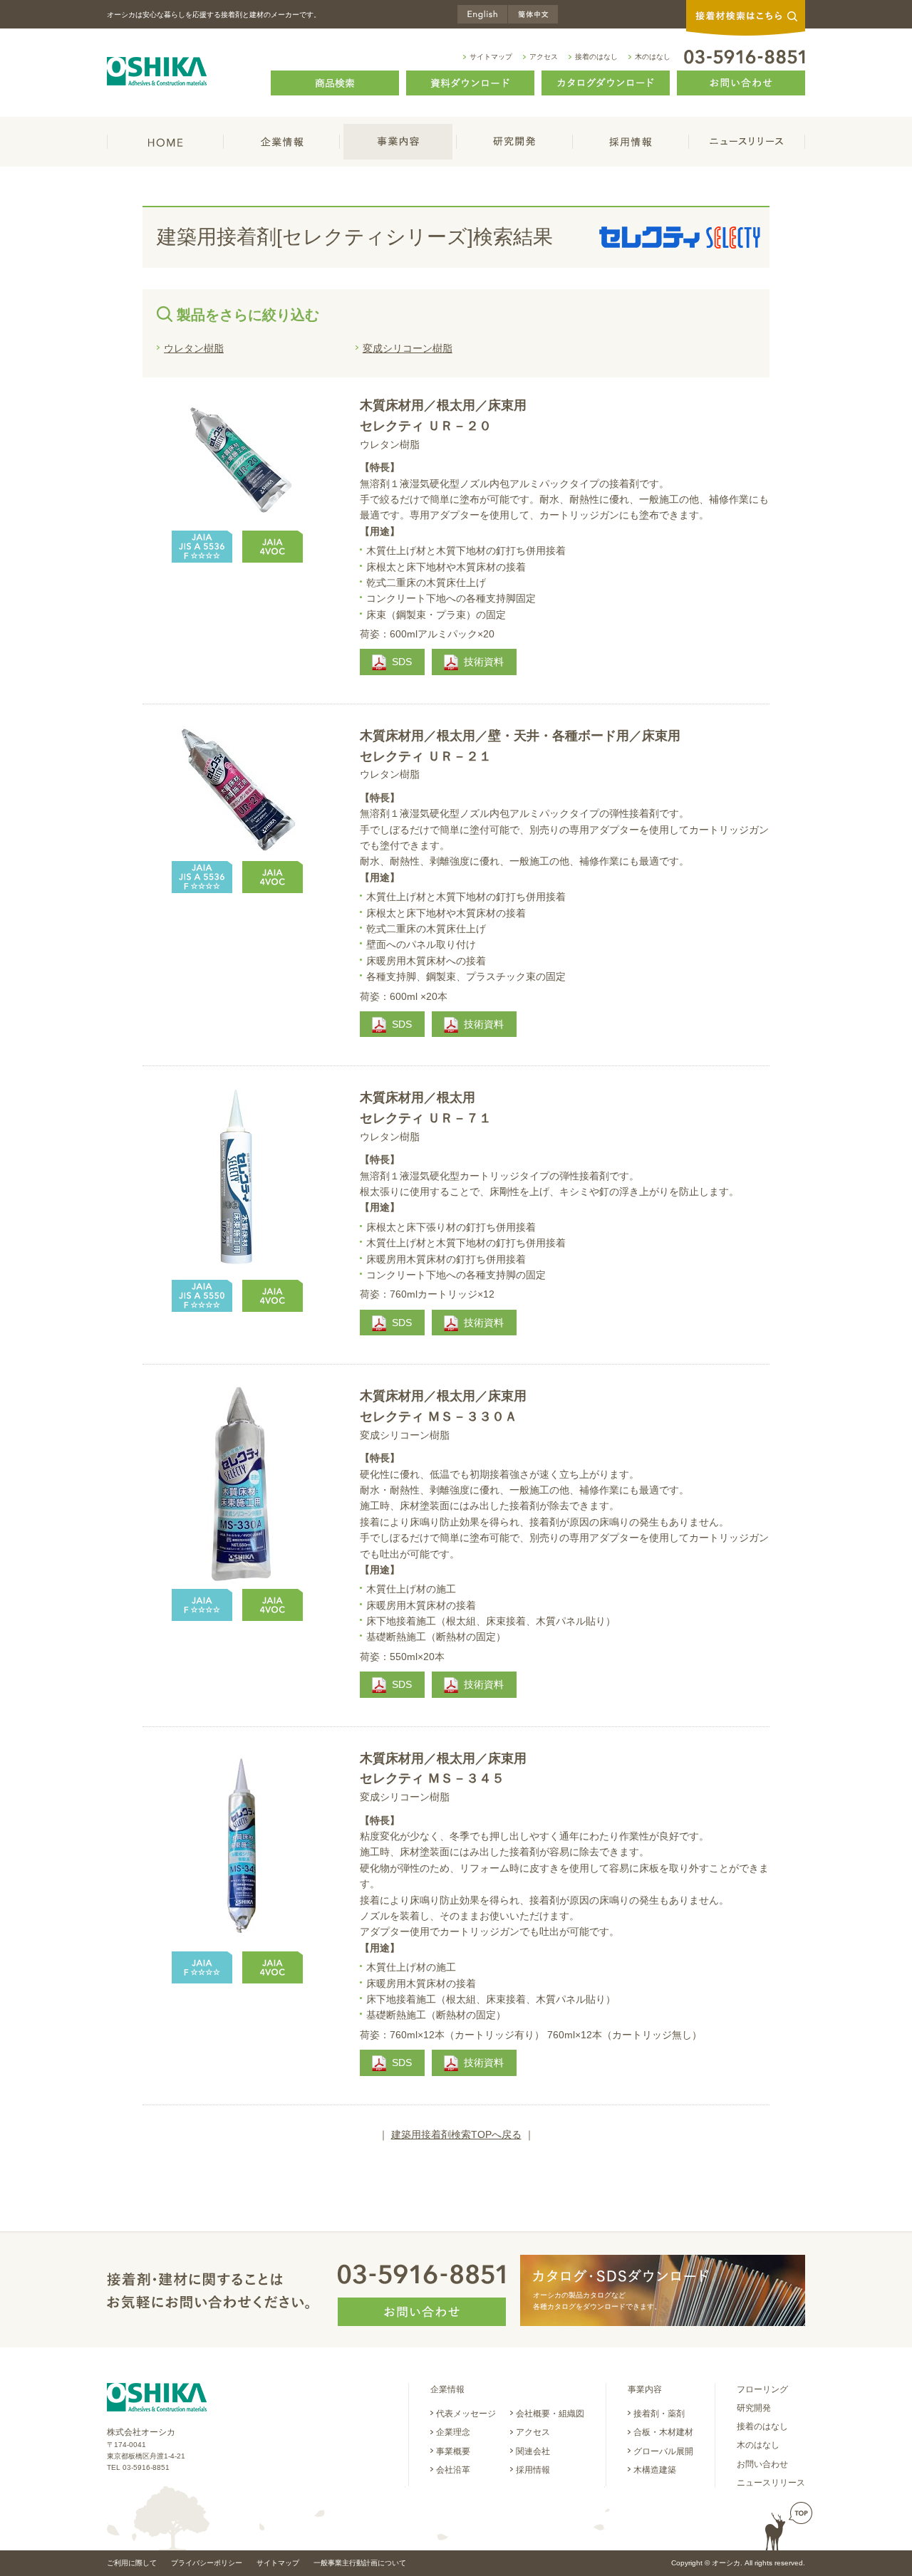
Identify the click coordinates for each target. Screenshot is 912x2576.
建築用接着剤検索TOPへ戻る (456, 2134)
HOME (165, 142)
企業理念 (453, 2432)
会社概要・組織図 (550, 2414)
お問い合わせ (762, 2464)
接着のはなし (596, 57)
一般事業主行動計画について (360, 2563)
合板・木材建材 (663, 2432)
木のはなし (653, 57)
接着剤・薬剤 (659, 2414)
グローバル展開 (663, 2451)
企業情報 (282, 142)
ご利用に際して (132, 2563)
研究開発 (515, 142)
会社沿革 (453, 2470)
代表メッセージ (466, 2414)
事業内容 (398, 142)
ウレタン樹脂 (194, 348)
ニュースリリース (747, 142)
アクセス (544, 57)
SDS (402, 662)
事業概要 (453, 2451)
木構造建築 (655, 2470)
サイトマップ (491, 57)
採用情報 (631, 142)
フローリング (762, 2389)
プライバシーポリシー (207, 2563)
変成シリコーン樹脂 (408, 348)
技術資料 (484, 662)
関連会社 (533, 2451)
